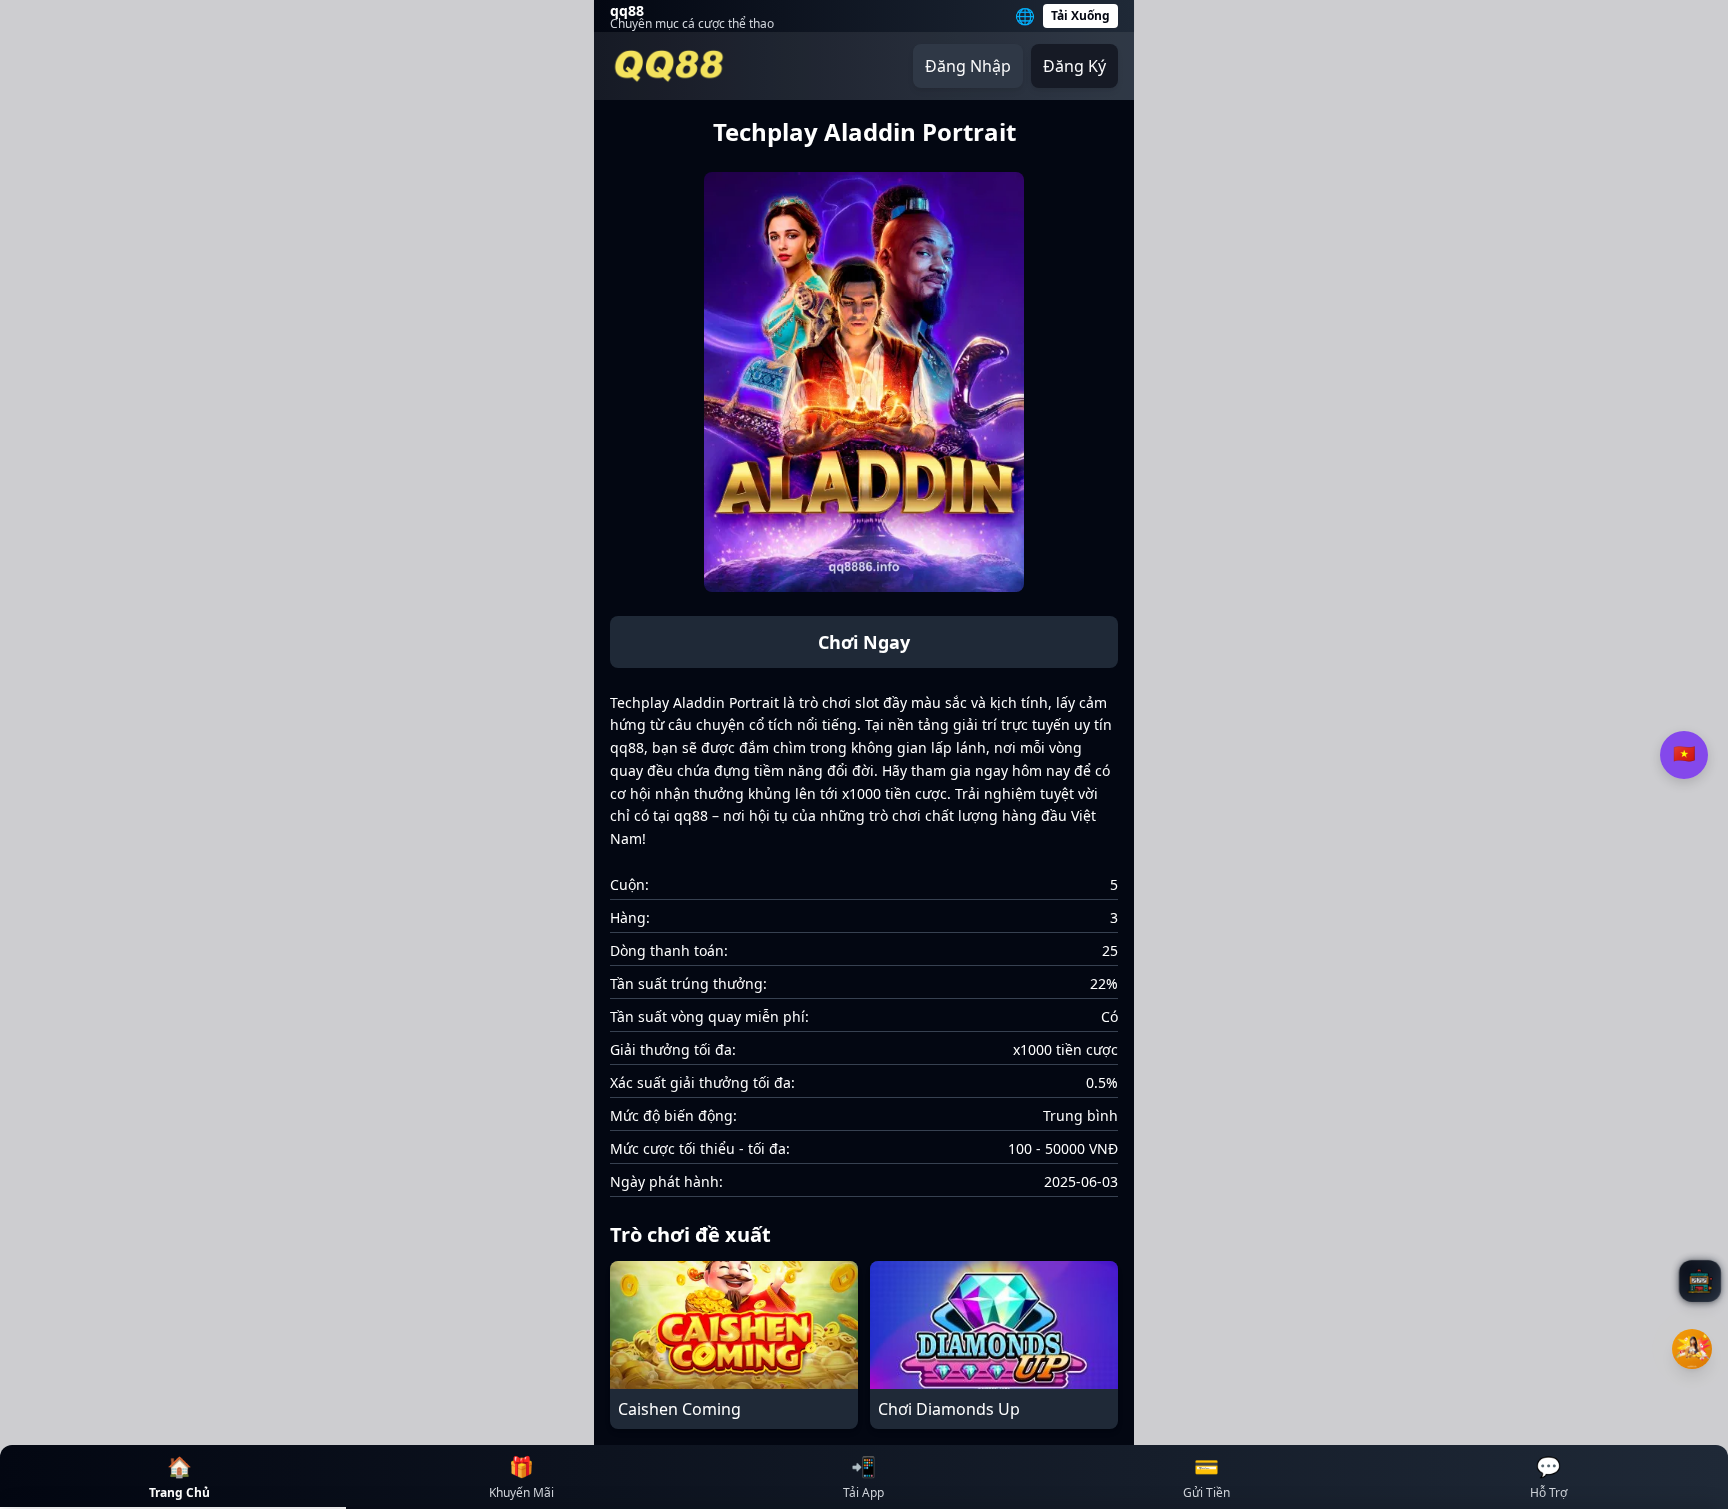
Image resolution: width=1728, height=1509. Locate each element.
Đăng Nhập (968, 66)
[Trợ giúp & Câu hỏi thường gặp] (1700, 1281)
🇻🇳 (1684, 754)
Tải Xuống (1080, 15)
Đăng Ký (1074, 66)
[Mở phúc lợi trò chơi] (1692, 1349)
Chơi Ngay (864, 642)
